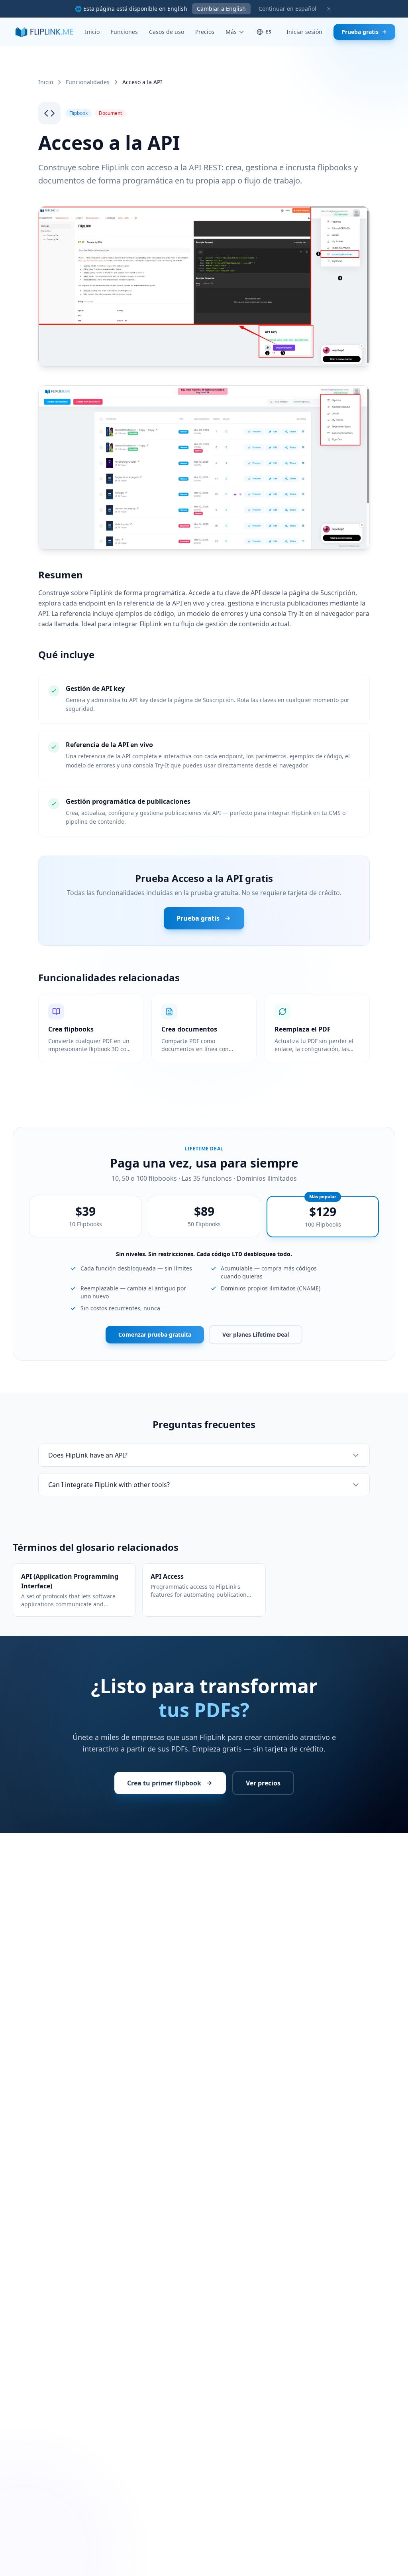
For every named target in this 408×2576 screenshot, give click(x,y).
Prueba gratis (360, 32)
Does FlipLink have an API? (88, 1455)
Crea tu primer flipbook (164, 1783)
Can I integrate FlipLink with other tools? (109, 1485)
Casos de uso (167, 32)
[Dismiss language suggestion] (329, 9)
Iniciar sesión (304, 32)
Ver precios (263, 1783)
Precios (205, 32)
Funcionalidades (88, 82)
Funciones (124, 32)
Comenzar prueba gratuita (155, 1334)
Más (231, 32)
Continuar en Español (287, 9)
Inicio (92, 32)
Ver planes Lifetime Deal (256, 1334)
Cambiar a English (221, 9)
